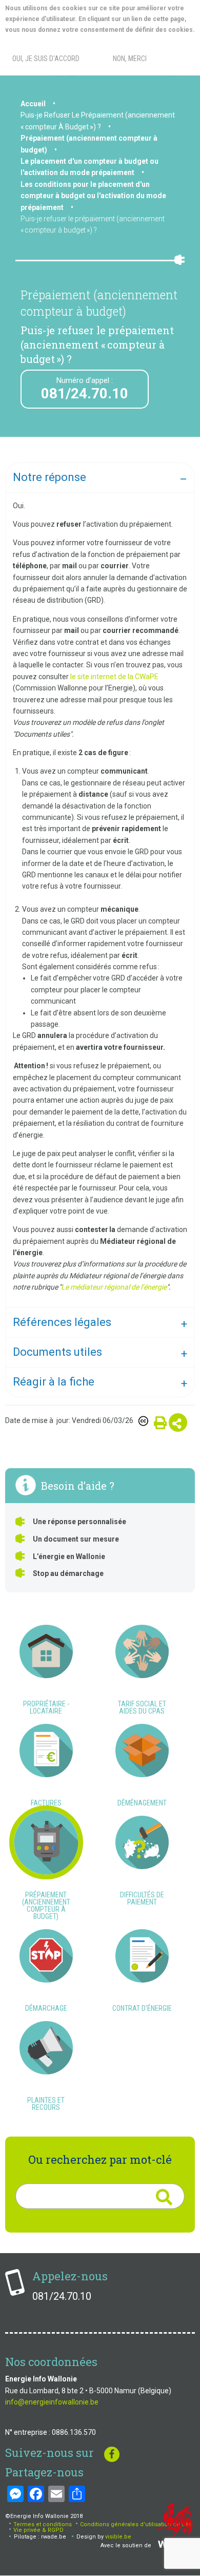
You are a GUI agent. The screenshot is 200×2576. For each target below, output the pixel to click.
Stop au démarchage (68, 1573)
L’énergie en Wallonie (69, 1556)
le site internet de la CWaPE (114, 677)
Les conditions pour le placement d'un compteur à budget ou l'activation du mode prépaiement (93, 196)
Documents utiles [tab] (57, 1352)
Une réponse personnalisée (79, 1522)
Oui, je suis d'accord (46, 59)
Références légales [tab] (62, 1322)
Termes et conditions (43, 2524)
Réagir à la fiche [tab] (54, 1382)
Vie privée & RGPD (38, 2530)
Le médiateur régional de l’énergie (114, 1287)
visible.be (118, 2537)
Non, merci (130, 59)
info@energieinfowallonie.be (52, 2402)
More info (46, 41)
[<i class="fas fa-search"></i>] (164, 2197)
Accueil (33, 104)
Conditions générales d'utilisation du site (136, 2524)
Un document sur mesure (76, 1539)
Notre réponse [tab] (49, 477)
